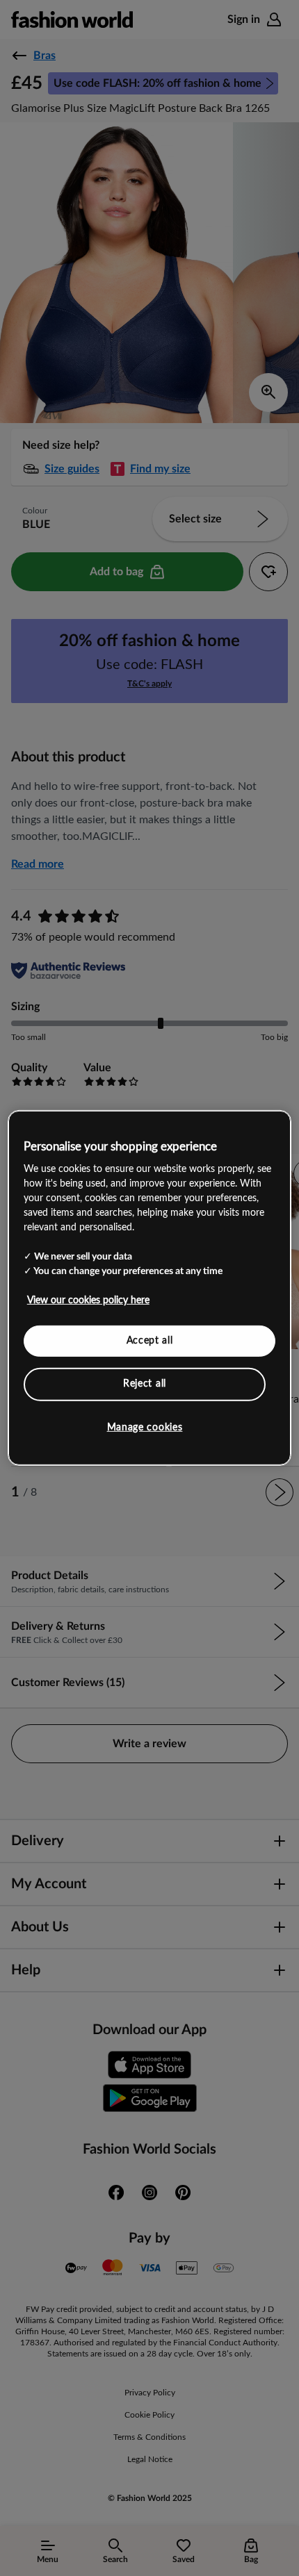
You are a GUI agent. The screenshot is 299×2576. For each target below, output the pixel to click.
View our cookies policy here (88, 1300)
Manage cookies (145, 1428)
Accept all (150, 1340)
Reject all (145, 1384)
